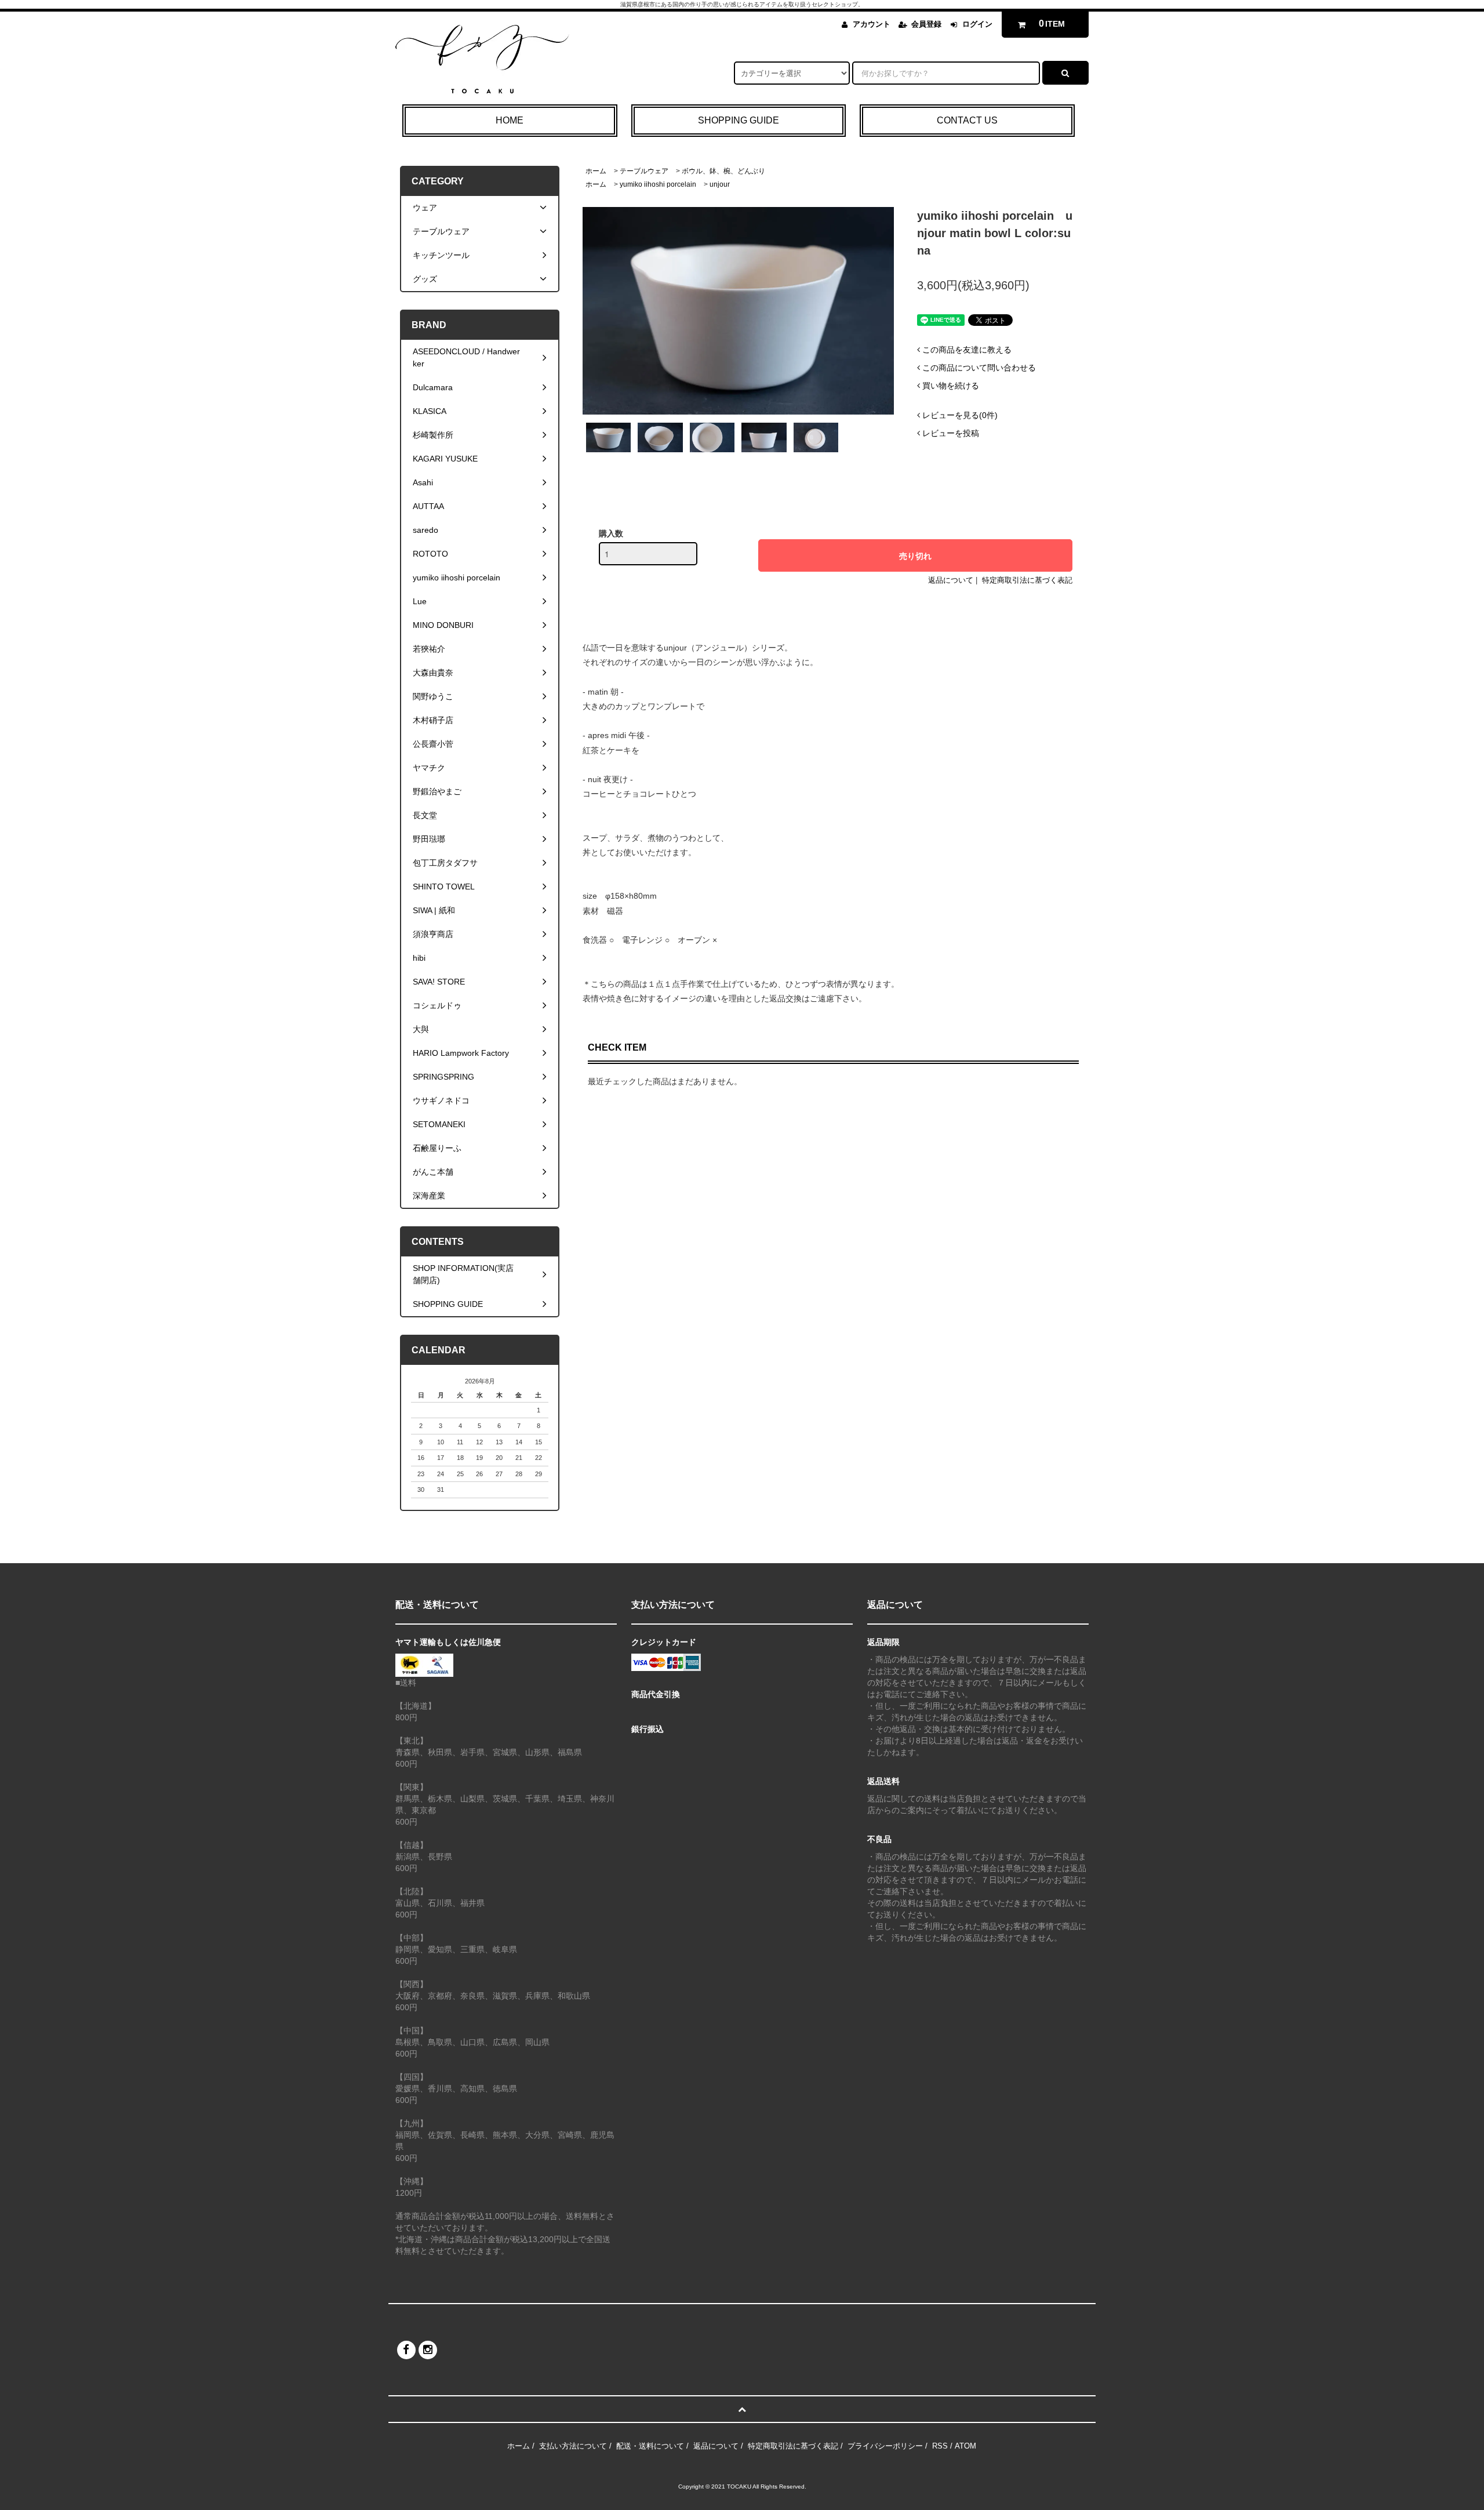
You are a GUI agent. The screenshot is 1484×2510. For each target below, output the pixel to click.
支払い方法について (573, 2446)
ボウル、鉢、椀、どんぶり (723, 171)
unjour (720, 184)
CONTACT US (967, 120)
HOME (510, 120)
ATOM (965, 2446)
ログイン (977, 24)
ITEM (1052, 23)
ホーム (596, 171)
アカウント (872, 24)
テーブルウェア (644, 171)
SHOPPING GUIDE (739, 120)
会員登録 (926, 24)
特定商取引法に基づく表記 (1027, 580)
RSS (940, 2446)
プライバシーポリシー (885, 2446)
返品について (951, 580)
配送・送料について (650, 2446)
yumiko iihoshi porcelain (658, 184)
